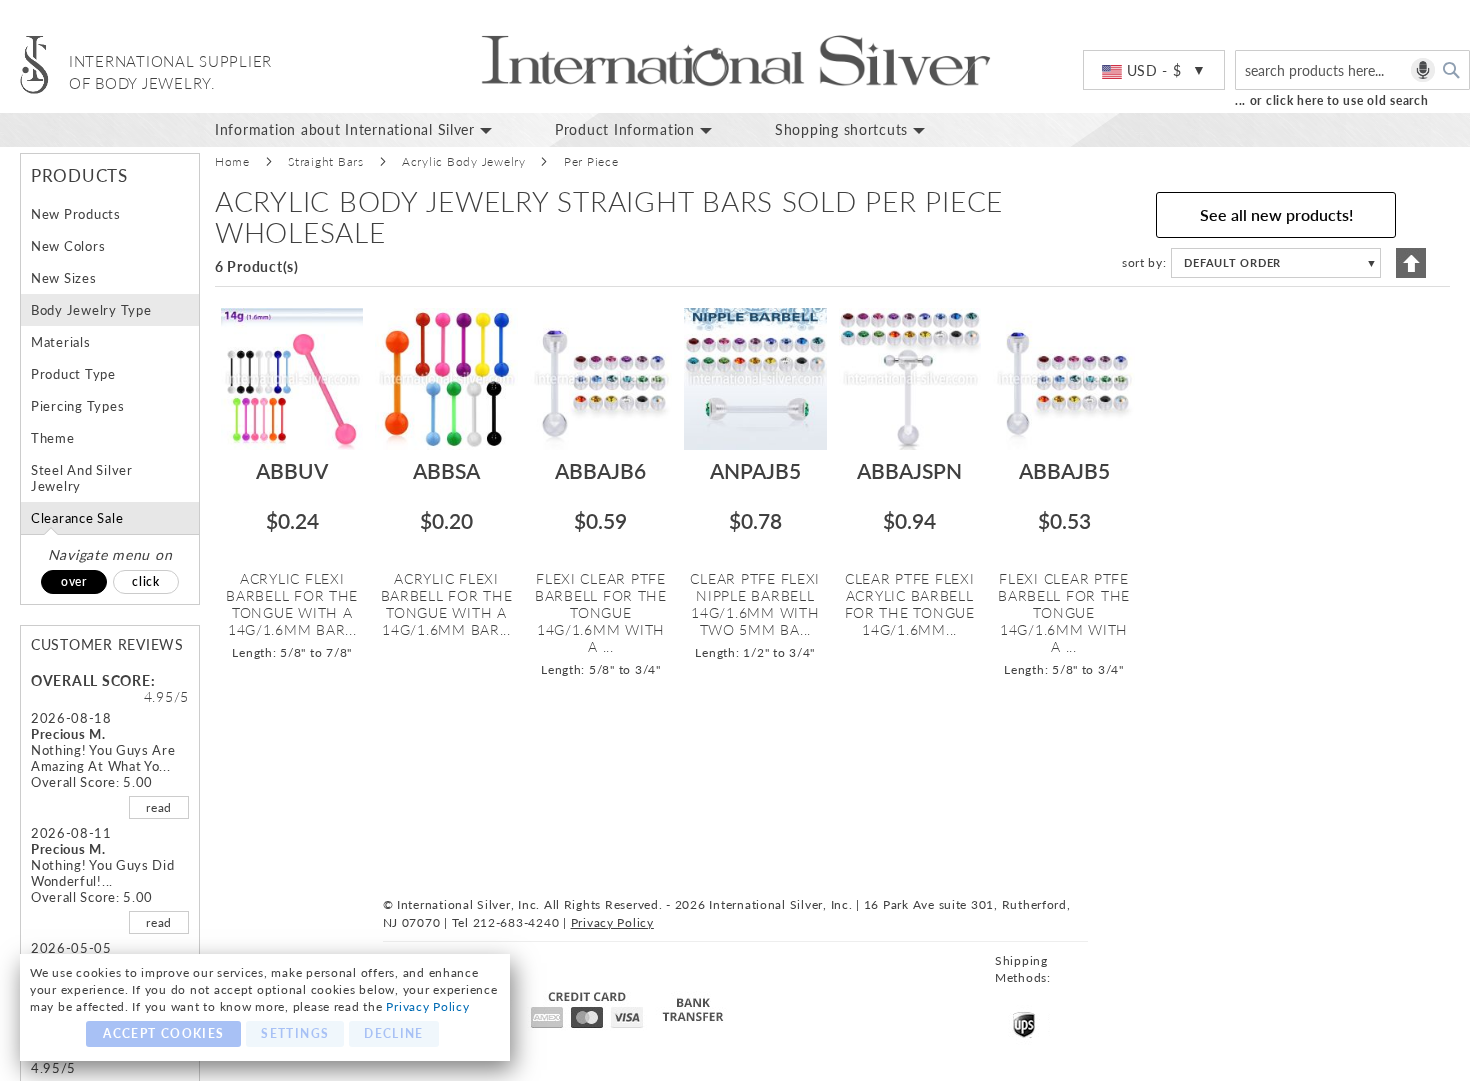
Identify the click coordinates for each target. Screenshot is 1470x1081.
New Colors (68, 246)
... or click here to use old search (1332, 100)
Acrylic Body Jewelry (464, 161)
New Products (76, 214)
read (159, 807)
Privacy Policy (427, 1006)
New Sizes (64, 278)
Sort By (1142, 262)
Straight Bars (326, 161)
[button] (1154, 71)
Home (232, 161)
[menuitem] (370, 130)
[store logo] (34, 64)
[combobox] (1352, 70)
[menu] (835, 130)
